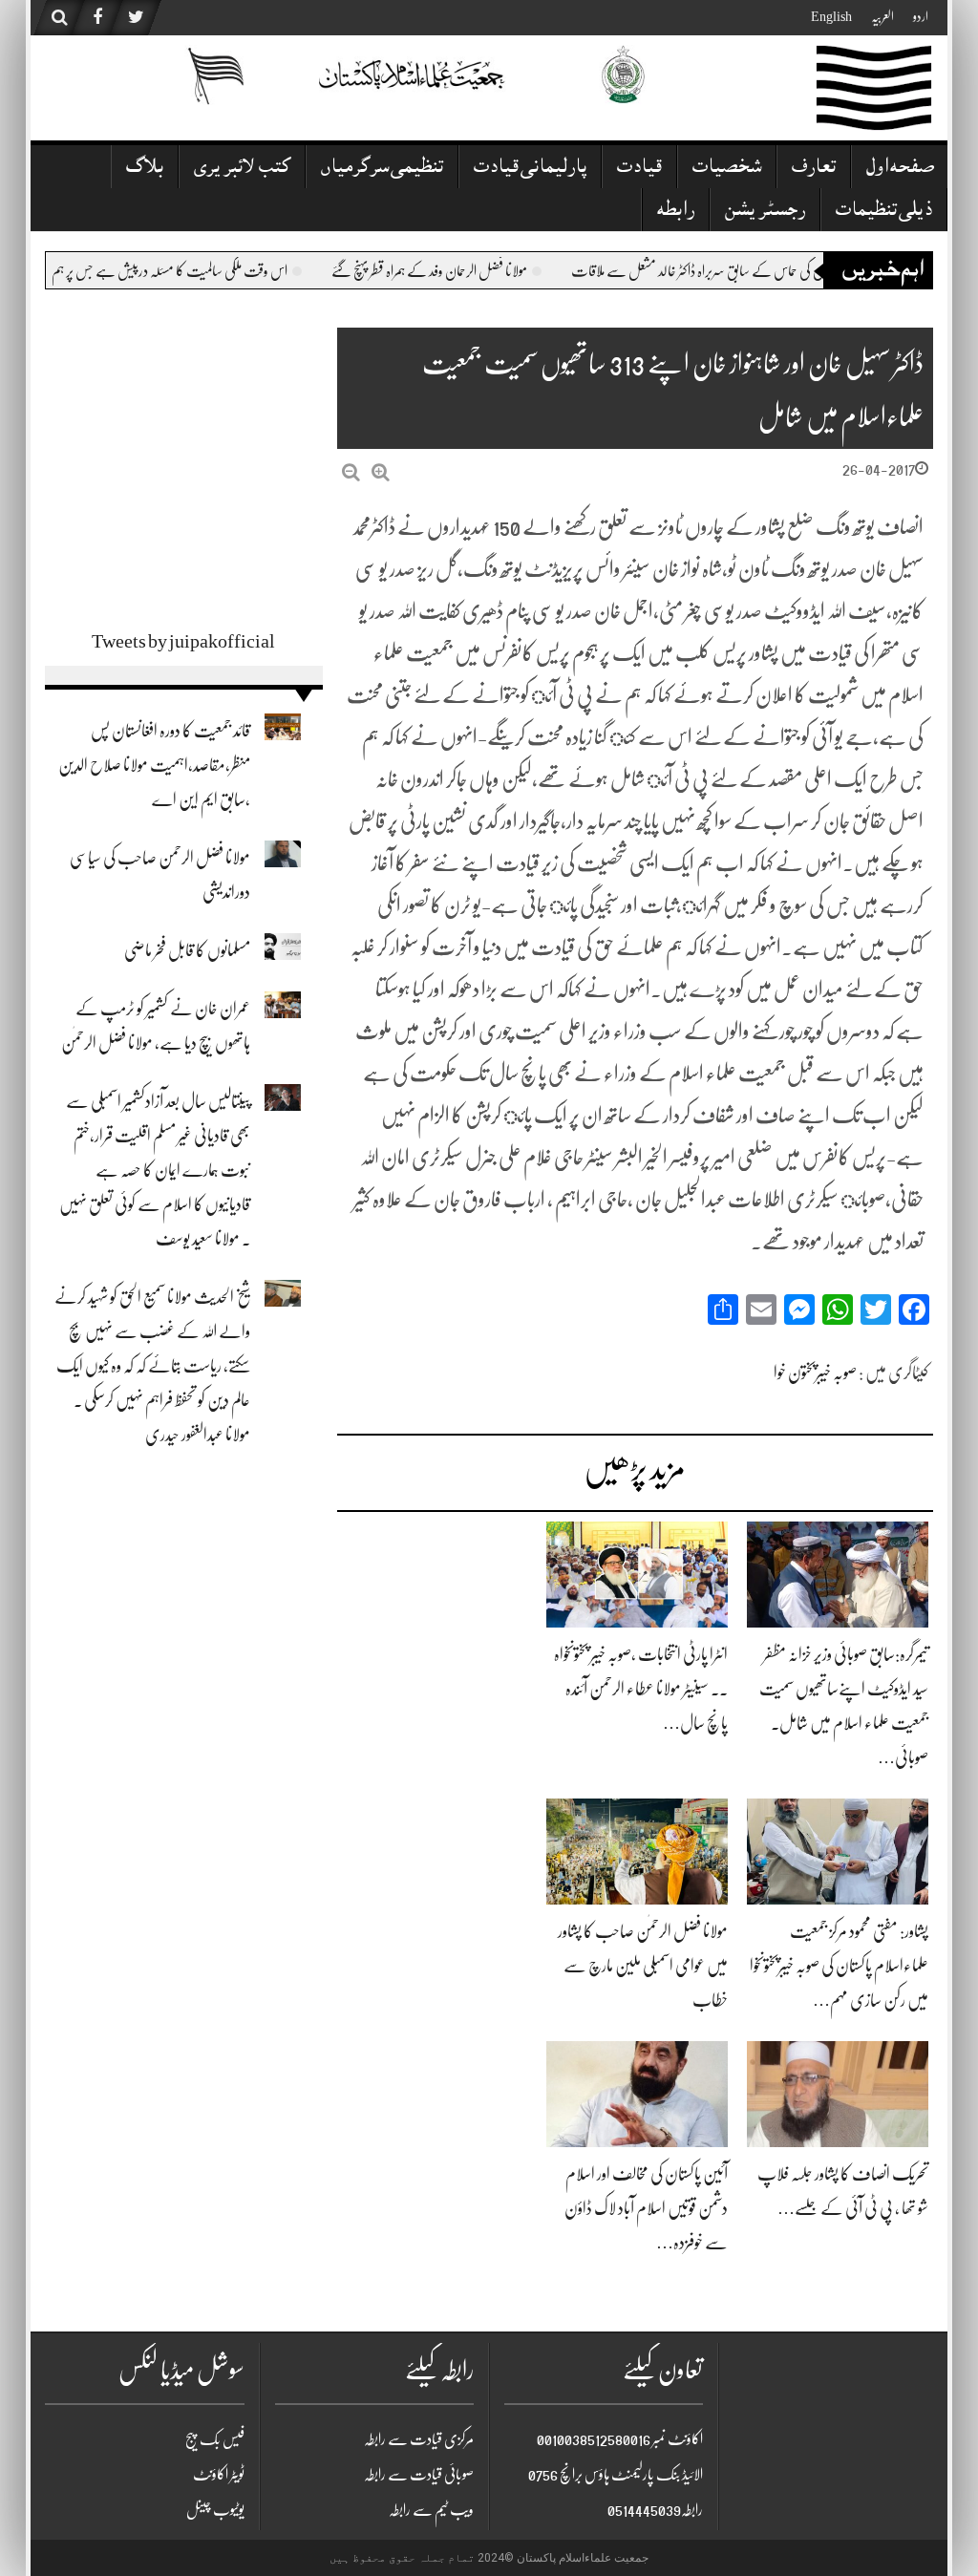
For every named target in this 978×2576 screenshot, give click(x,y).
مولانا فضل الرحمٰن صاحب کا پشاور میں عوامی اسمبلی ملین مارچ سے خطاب (643, 1966)
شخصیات (727, 169)
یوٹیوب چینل (215, 2510)
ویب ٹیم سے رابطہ (431, 2510)
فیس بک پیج (215, 2439)
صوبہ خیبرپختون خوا (815, 1373)
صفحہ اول (900, 169)
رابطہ (676, 212)
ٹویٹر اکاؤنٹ (219, 2475)
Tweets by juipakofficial (183, 641)
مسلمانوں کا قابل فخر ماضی (187, 950)
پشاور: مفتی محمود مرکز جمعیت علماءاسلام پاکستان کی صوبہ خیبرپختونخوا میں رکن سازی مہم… (839, 1966)
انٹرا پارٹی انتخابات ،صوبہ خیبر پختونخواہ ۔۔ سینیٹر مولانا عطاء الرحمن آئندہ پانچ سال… (641, 1689)
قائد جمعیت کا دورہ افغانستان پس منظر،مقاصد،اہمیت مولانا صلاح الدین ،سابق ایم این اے (154, 765)
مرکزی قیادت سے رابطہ (419, 2439)
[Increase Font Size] (381, 472)
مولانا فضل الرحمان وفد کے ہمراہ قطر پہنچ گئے (723, 271)
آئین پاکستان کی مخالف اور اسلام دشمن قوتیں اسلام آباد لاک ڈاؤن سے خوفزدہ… (646, 2208)
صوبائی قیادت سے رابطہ (419, 2475)
